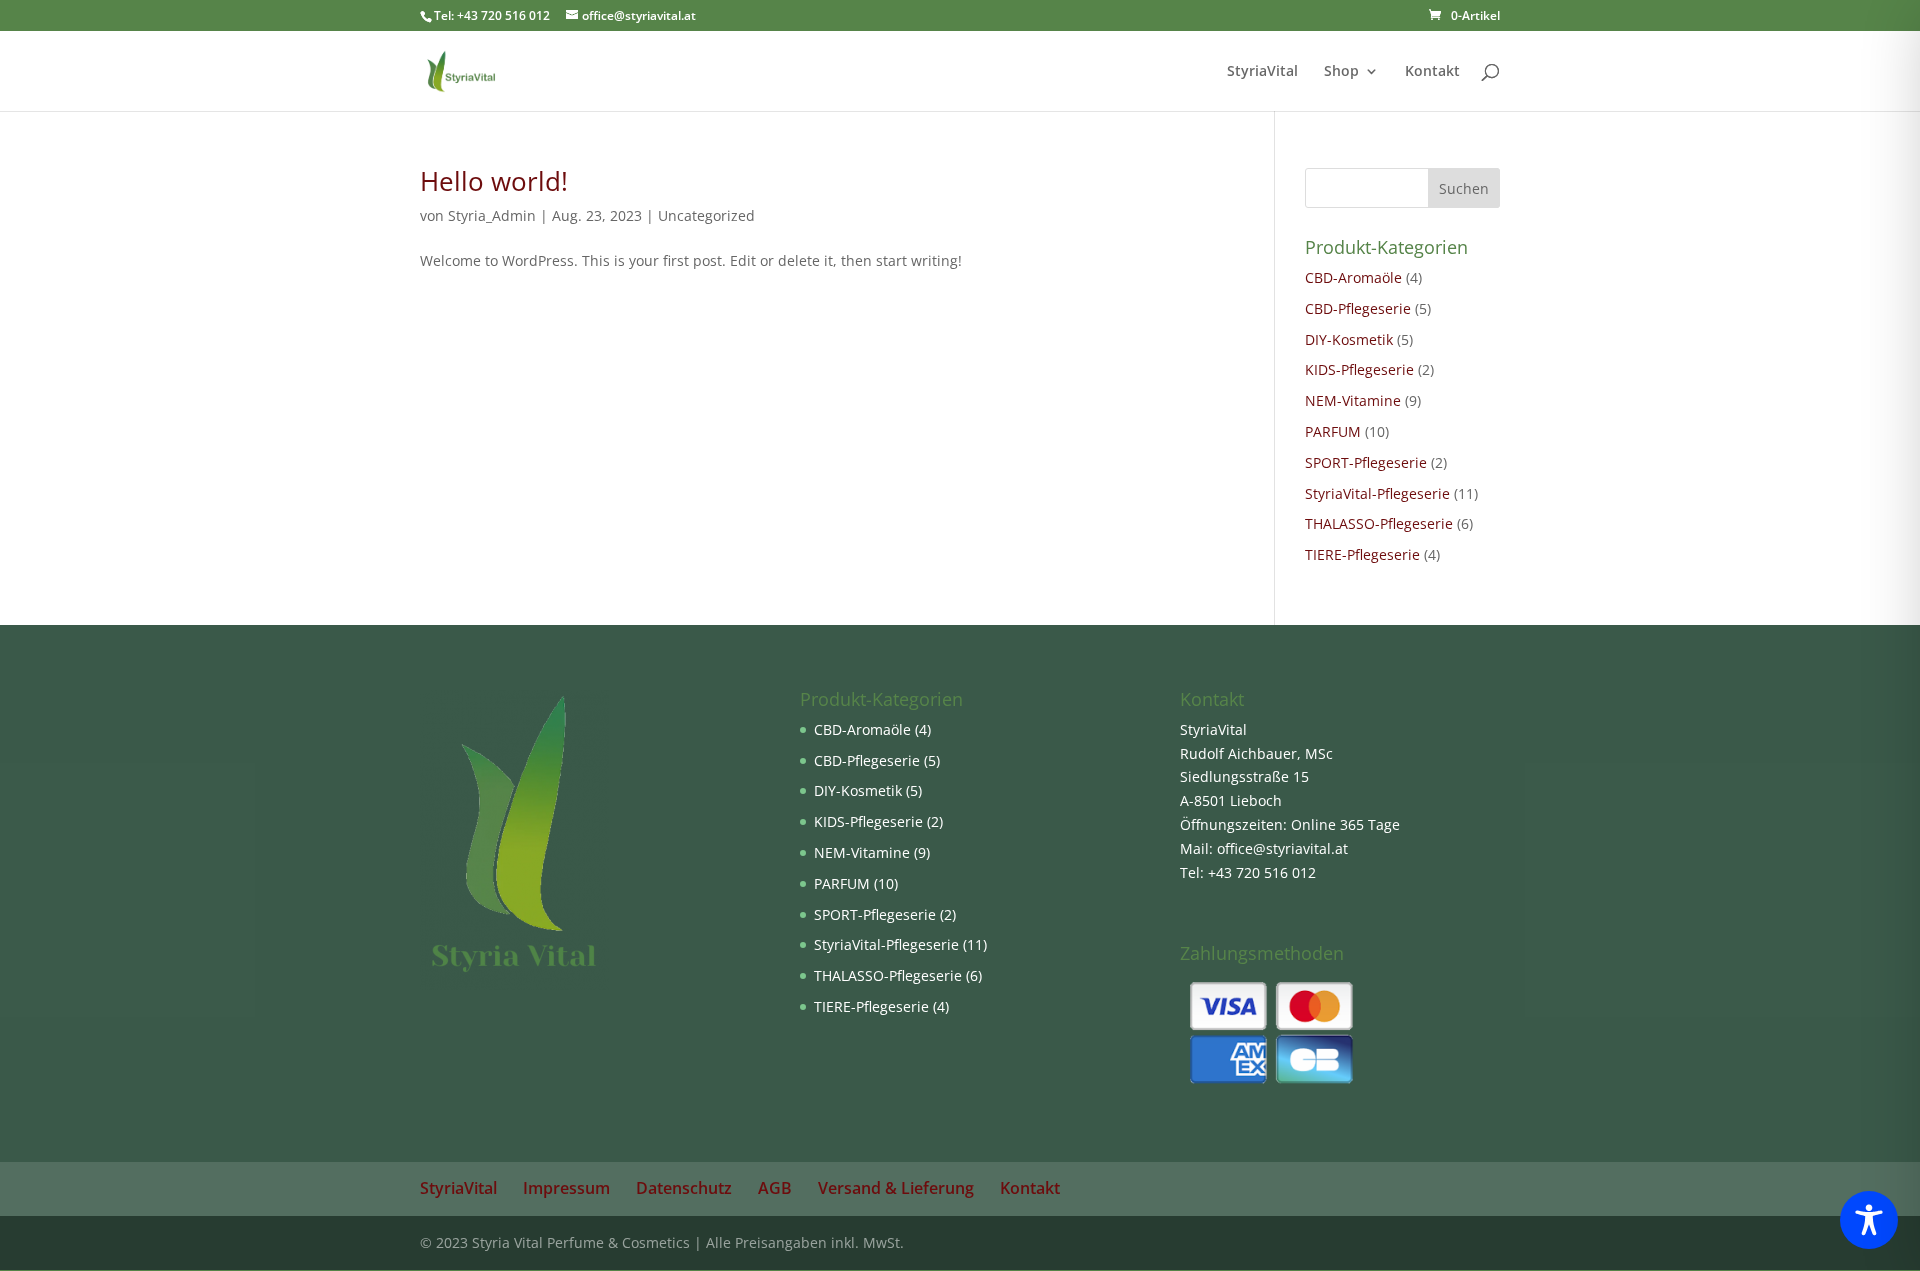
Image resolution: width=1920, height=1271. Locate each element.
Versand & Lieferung (896, 1188)
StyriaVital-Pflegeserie (1377, 493)
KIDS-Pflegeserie (1359, 369)
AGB (775, 1188)
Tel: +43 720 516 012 (492, 15)
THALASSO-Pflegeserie (1379, 523)
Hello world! (494, 181)
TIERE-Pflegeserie (1362, 554)
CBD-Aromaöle (1353, 277)
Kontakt (1432, 72)
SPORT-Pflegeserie (1366, 462)
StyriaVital (1262, 72)
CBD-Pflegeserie (1358, 308)
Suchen (1464, 188)
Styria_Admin (492, 215)
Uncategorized (706, 215)
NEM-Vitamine (1353, 400)
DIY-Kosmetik (1349, 339)
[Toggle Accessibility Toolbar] (1869, 1220)
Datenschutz (684, 1188)
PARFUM (1333, 431)
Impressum (566, 1188)
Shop (1341, 72)
